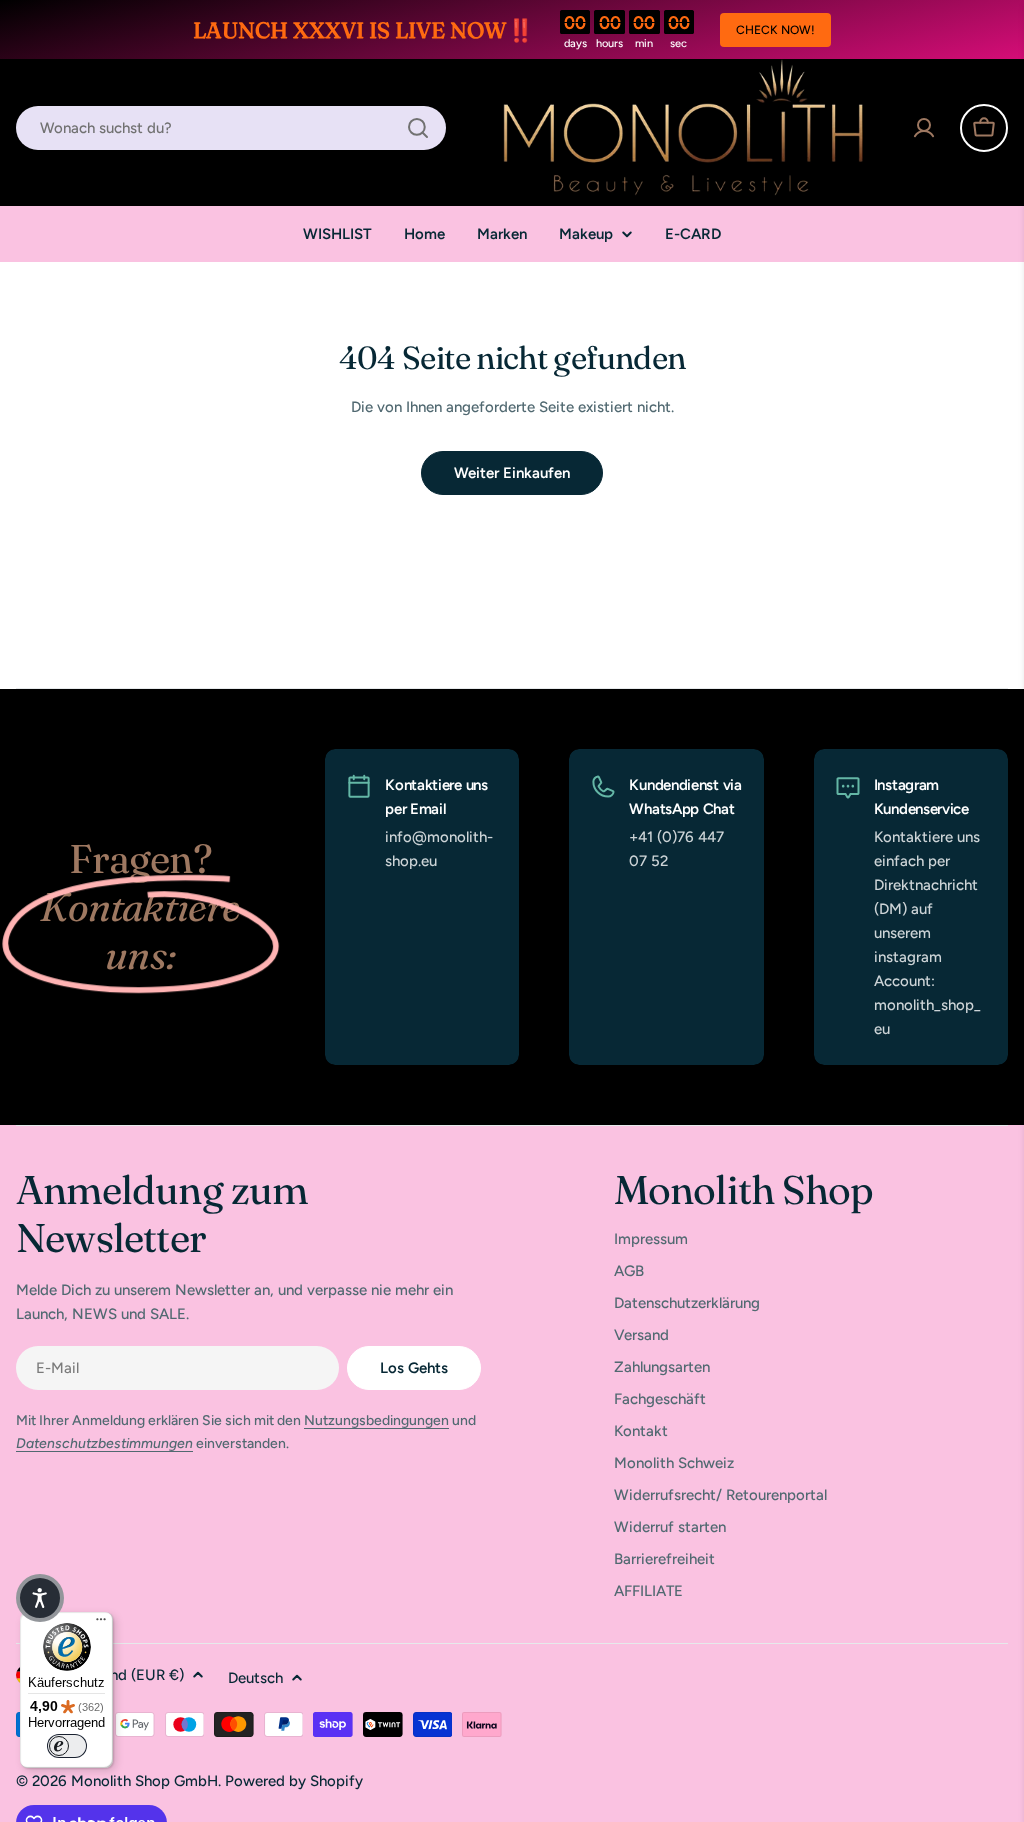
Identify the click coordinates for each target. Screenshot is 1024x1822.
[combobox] (231, 128)
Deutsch (255, 1678)
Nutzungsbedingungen (376, 1420)
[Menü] (101, 1624)
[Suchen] (418, 128)
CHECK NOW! (775, 30)
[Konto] (924, 128)
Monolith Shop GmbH (144, 1781)
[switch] (67, 1746)
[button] (40, 1598)
